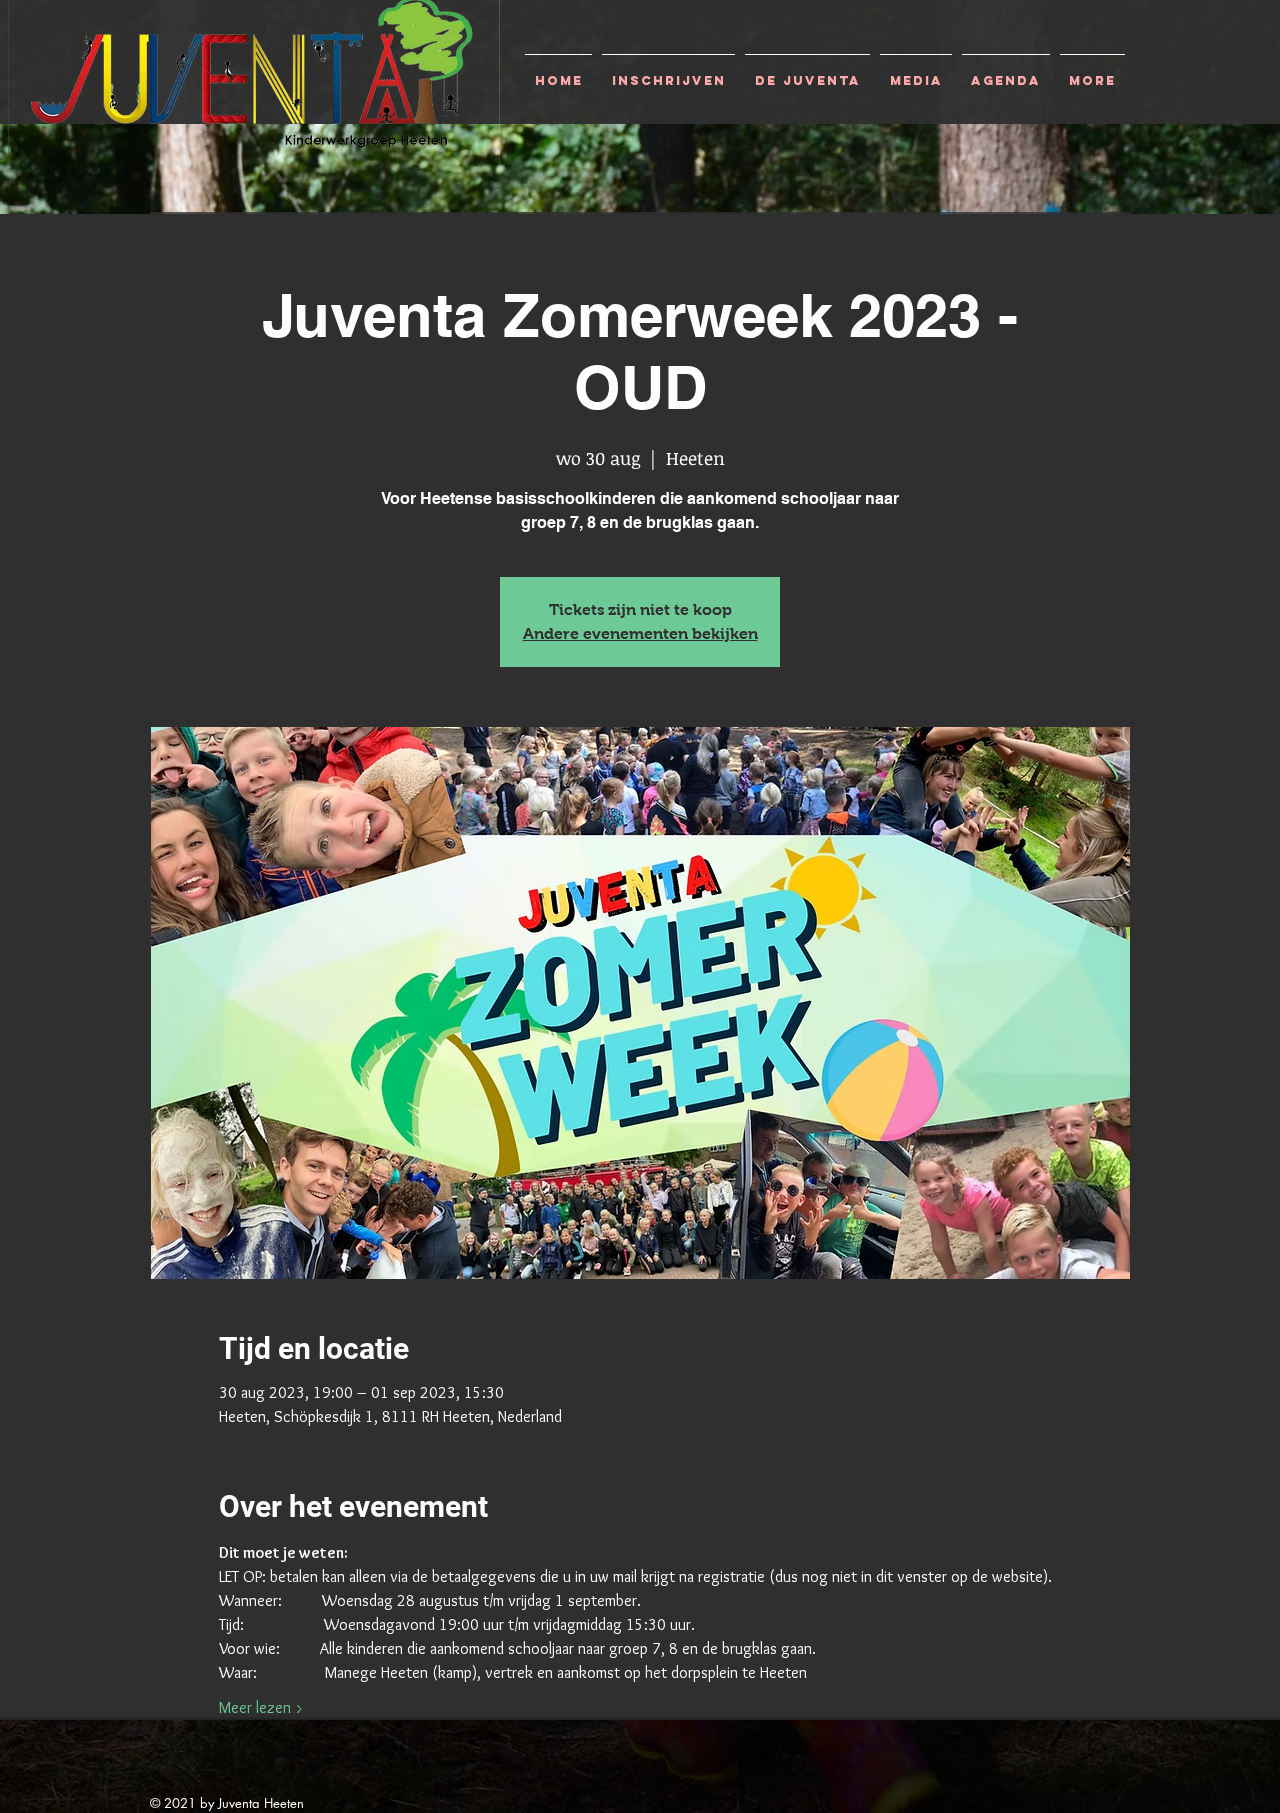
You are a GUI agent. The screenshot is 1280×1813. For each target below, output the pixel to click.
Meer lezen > (261, 1707)
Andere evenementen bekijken (640, 633)
